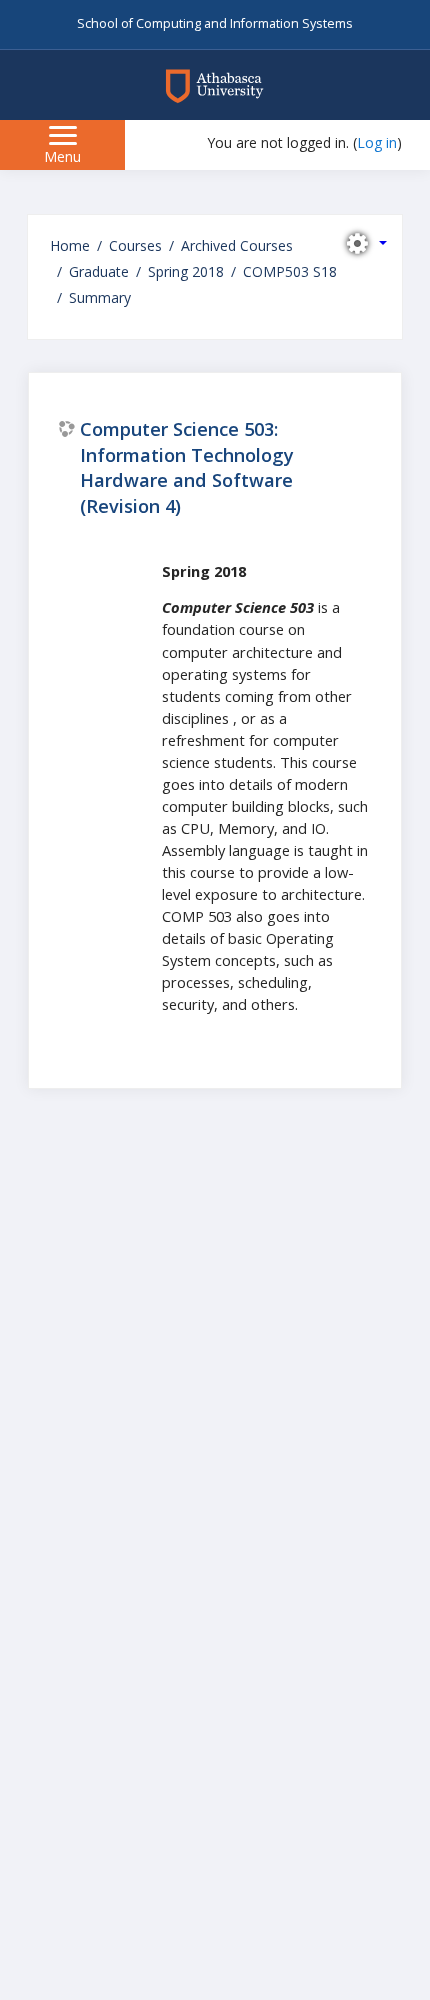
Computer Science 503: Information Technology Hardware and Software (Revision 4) (187, 467)
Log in (377, 142)
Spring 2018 (186, 271)
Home (70, 245)
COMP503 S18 (290, 271)
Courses (135, 245)
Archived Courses (237, 245)
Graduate (99, 271)
